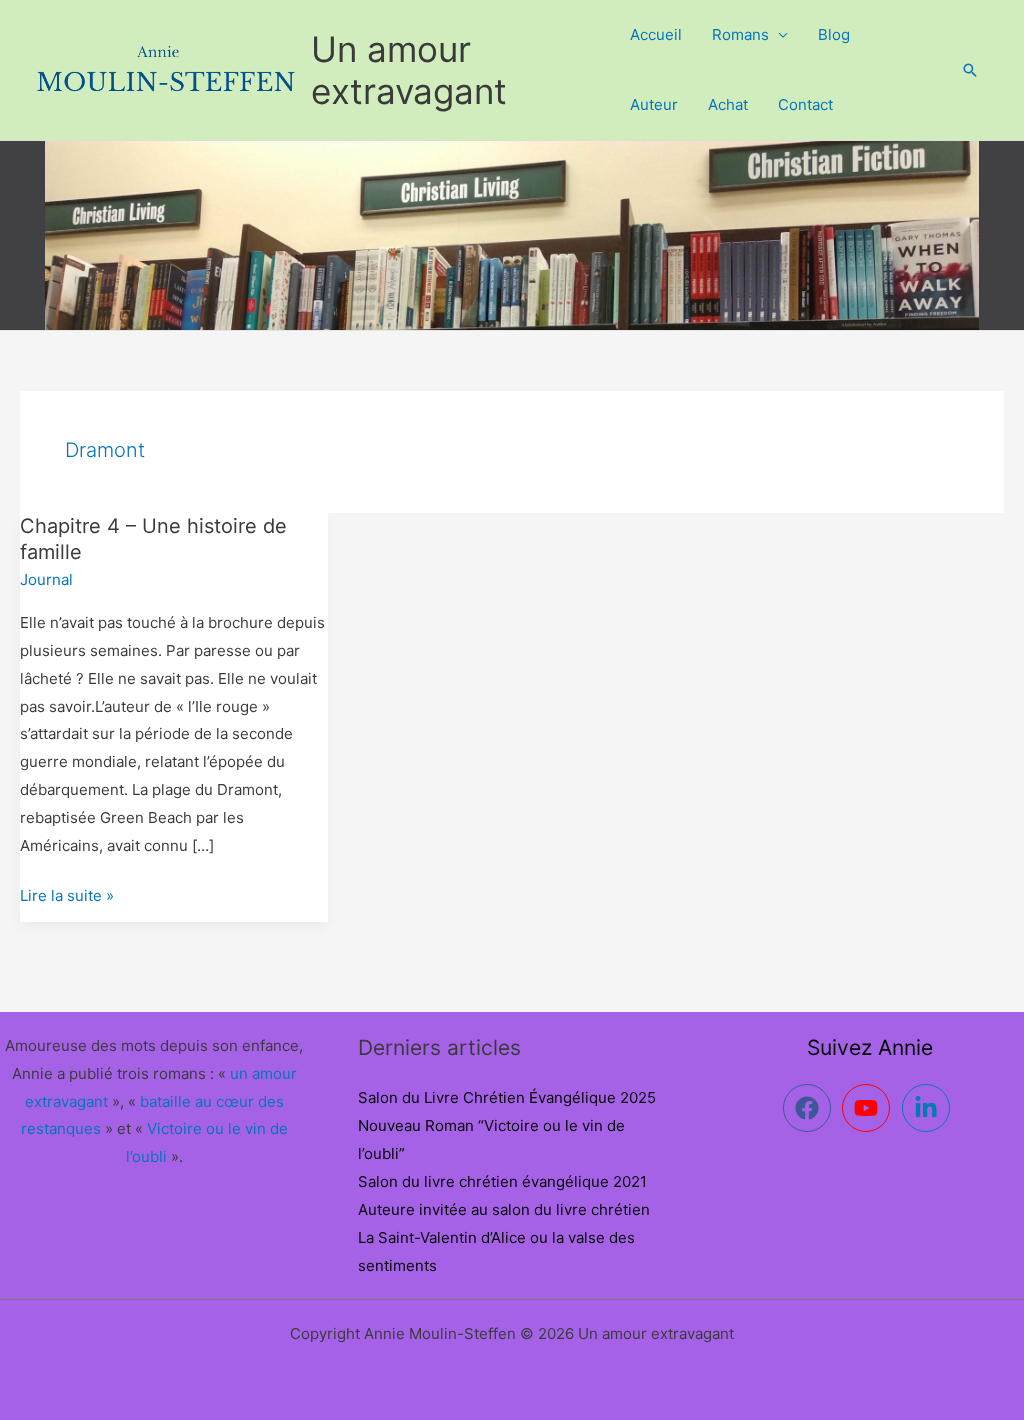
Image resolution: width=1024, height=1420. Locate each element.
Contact (805, 104)
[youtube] (869, 1108)
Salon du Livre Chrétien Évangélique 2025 (507, 1097)
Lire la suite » (67, 893)
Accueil (656, 34)
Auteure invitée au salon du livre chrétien (504, 1209)
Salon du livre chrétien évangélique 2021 (502, 1181)
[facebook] (810, 1108)
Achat (728, 104)
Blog (834, 34)
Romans (740, 34)
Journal (46, 579)
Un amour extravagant (409, 70)
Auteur (654, 104)
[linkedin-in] (929, 1108)
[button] (970, 70)
